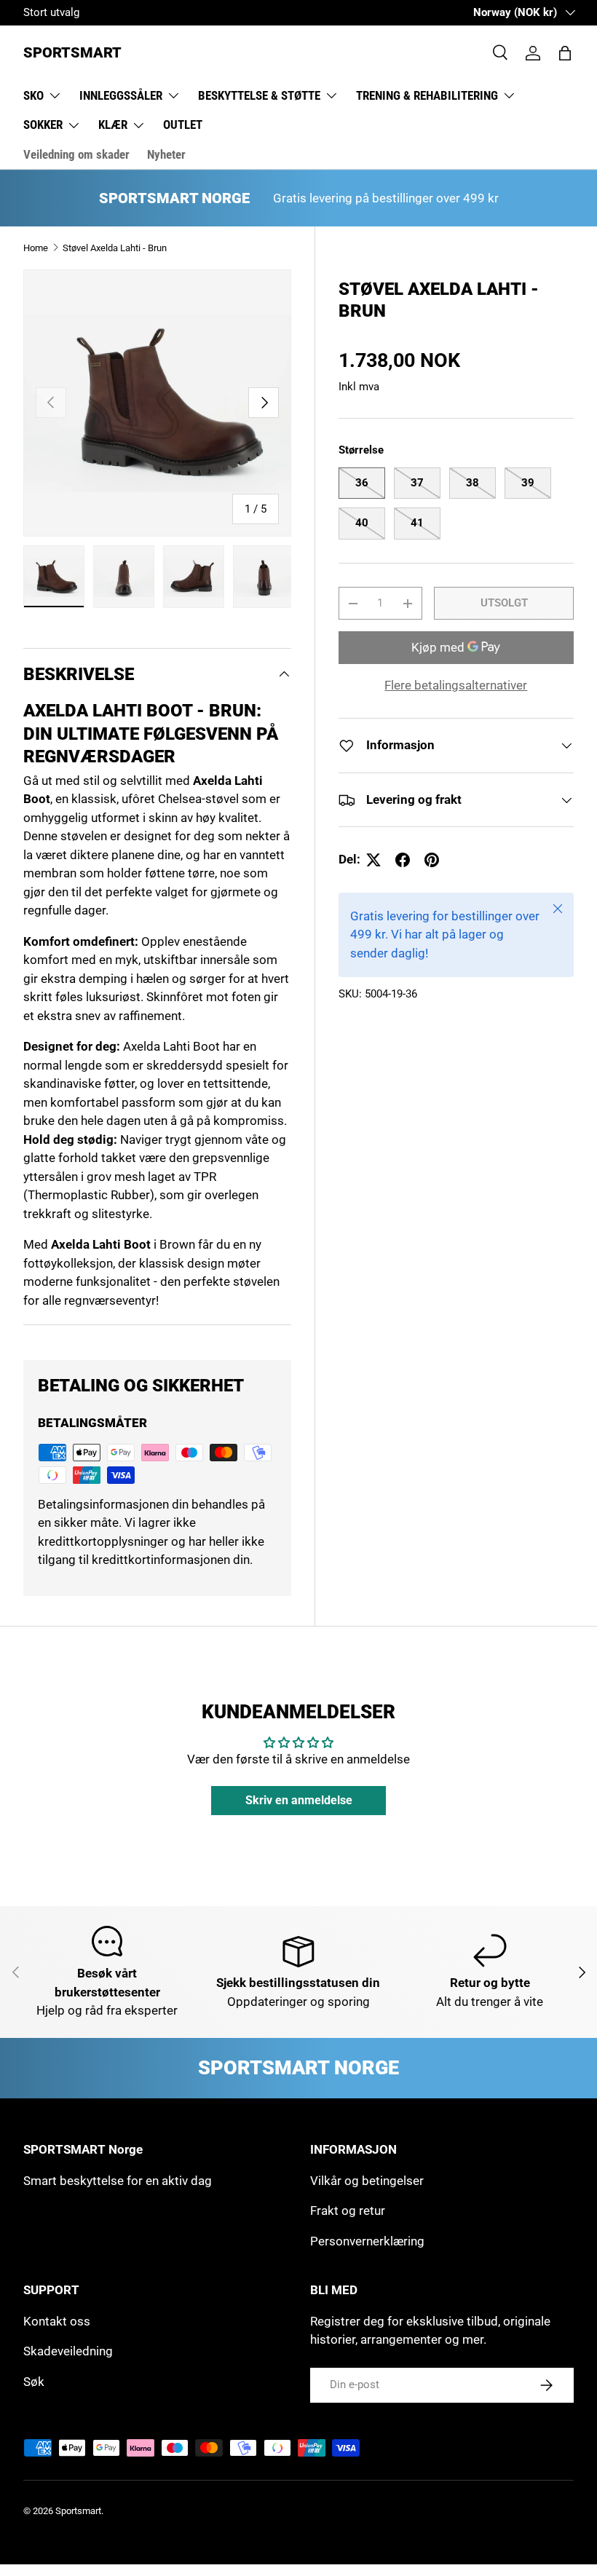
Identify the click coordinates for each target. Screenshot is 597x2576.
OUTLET (183, 125)
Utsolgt (504, 603)
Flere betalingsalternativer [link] (456, 685)
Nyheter (166, 154)
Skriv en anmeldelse (299, 1800)
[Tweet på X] (373, 860)
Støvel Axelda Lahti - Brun (115, 248)
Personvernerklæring (367, 2241)
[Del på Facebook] (403, 860)
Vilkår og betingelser (367, 2181)
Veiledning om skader (76, 154)
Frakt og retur (348, 2210)
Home (36, 248)
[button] (565, 53)
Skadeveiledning (68, 2351)
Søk (34, 2382)
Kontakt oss (57, 2321)
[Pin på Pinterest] (432, 860)
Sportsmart (78, 2511)
